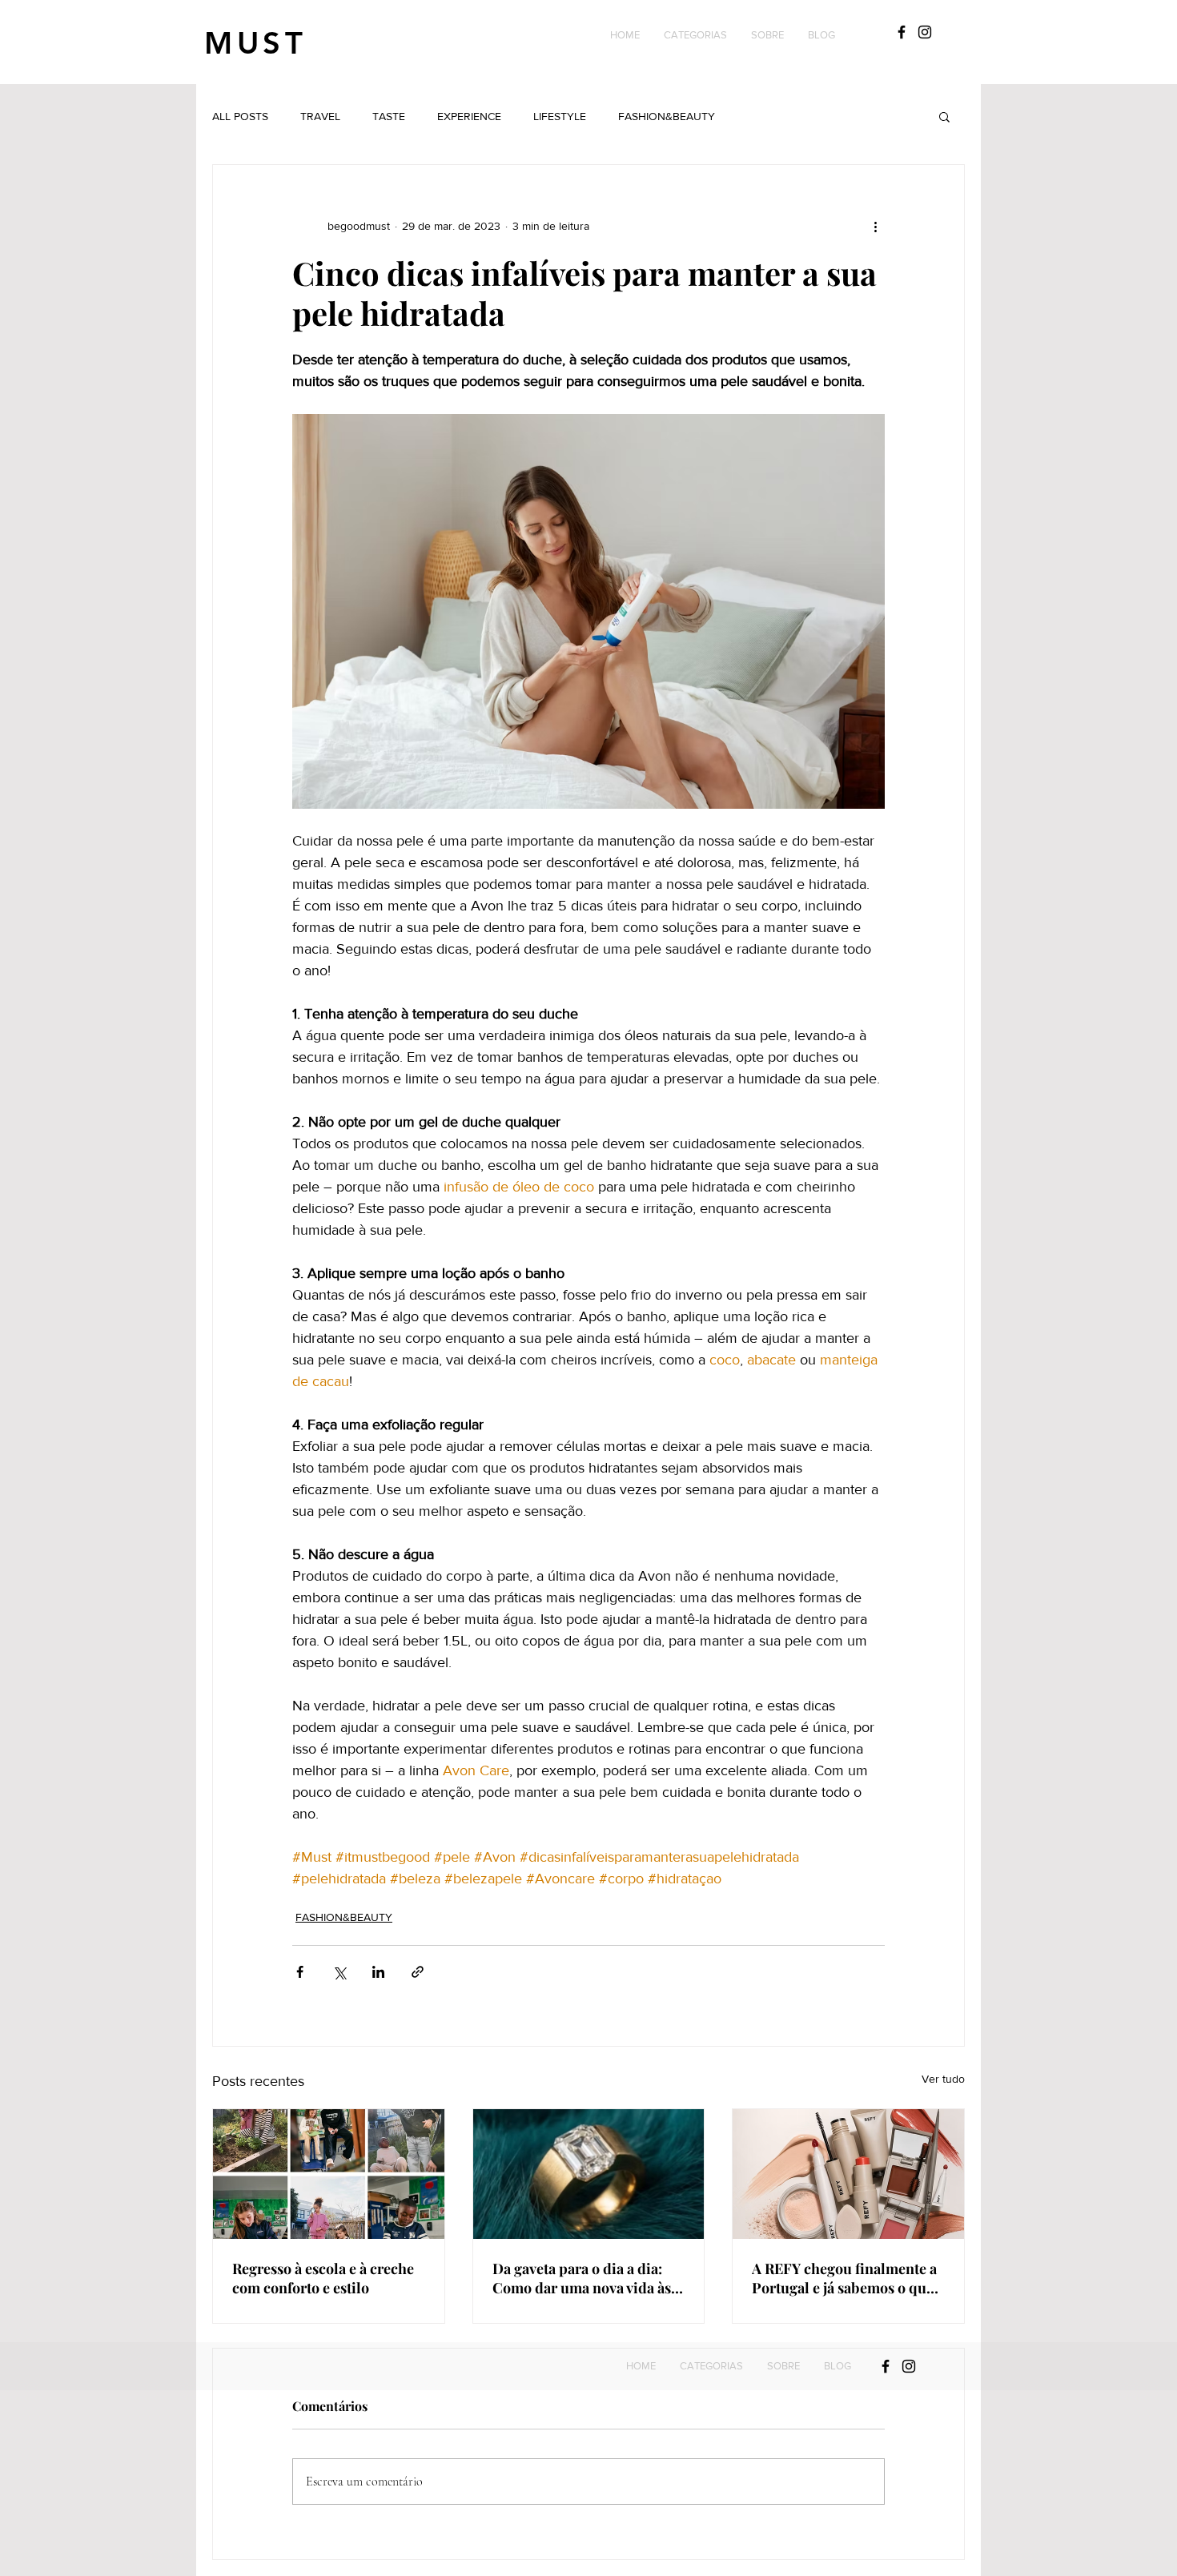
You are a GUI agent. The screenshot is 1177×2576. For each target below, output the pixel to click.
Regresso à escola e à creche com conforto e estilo (323, 2278)
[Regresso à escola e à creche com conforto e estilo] (329, 2174)
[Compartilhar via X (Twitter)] (339, 1972)
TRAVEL (320, 116)
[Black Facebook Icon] (902, 32)
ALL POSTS (240, 116)
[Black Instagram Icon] (925, 32)
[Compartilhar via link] (418, 1972)
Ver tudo (943, 2079)
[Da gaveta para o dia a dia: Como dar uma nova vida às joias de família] (589, 2174)
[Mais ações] (875, 226)
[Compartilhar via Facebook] (300, 1972)
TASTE (389, 116)
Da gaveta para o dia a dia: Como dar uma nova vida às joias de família (582, 2278)
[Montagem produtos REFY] (848, 2174)
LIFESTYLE (560, 116)
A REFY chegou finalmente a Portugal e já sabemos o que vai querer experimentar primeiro (844, 2278)
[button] (695, 35)
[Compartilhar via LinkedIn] (378, 1972)
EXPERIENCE (469, 116)
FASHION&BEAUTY (667, 116)
